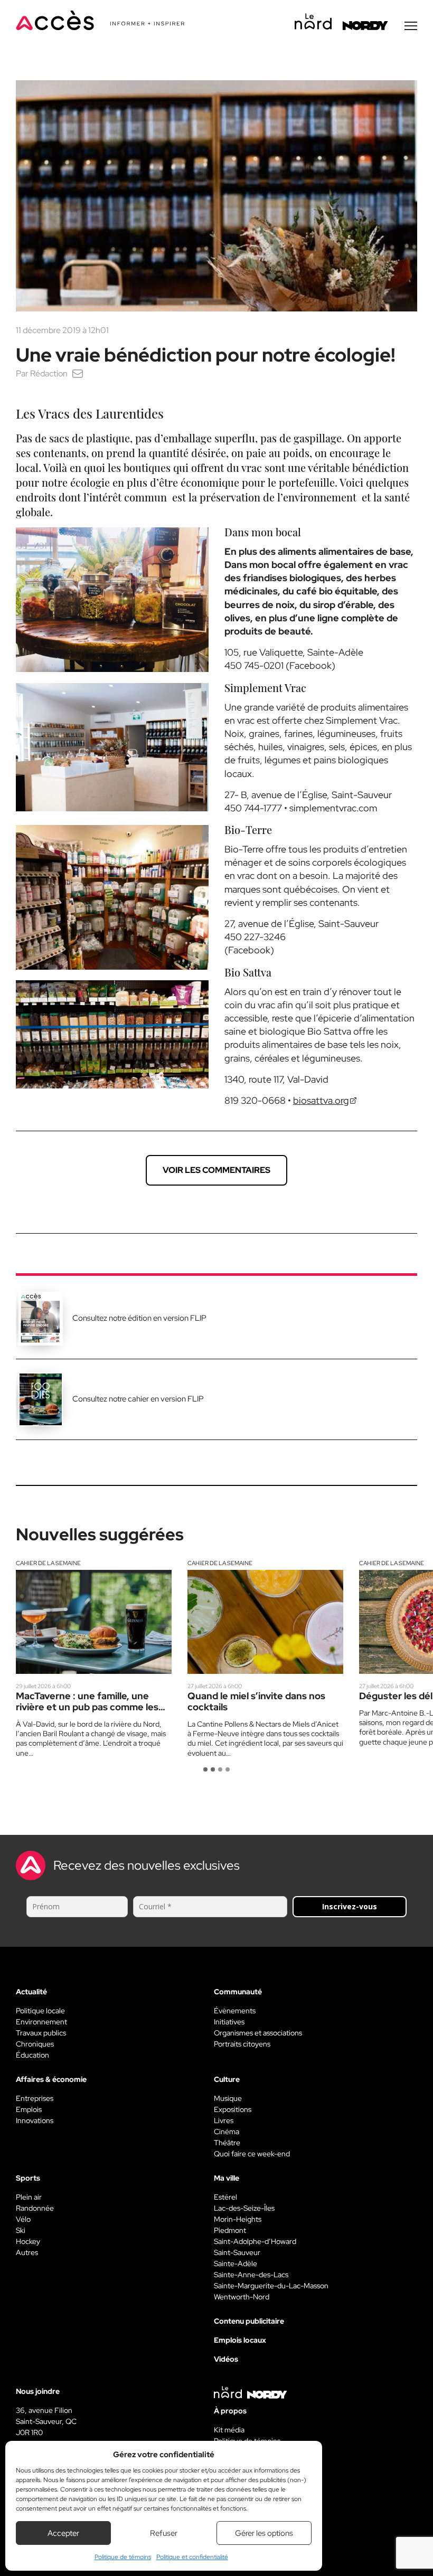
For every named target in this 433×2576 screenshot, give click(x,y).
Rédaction (49, 373)
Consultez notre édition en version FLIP (139, 1318)
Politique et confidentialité (192, 2557)
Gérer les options (264, 2533)
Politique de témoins (123, 2557)
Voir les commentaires (216, 1170)
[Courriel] (78, 373)
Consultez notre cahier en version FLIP (138, 1399)
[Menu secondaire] (411, 26)
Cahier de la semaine (48, 1563)
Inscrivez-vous (350, 1906)
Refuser (164, 2533)
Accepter (63, 2533)
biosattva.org (321, 1100)
